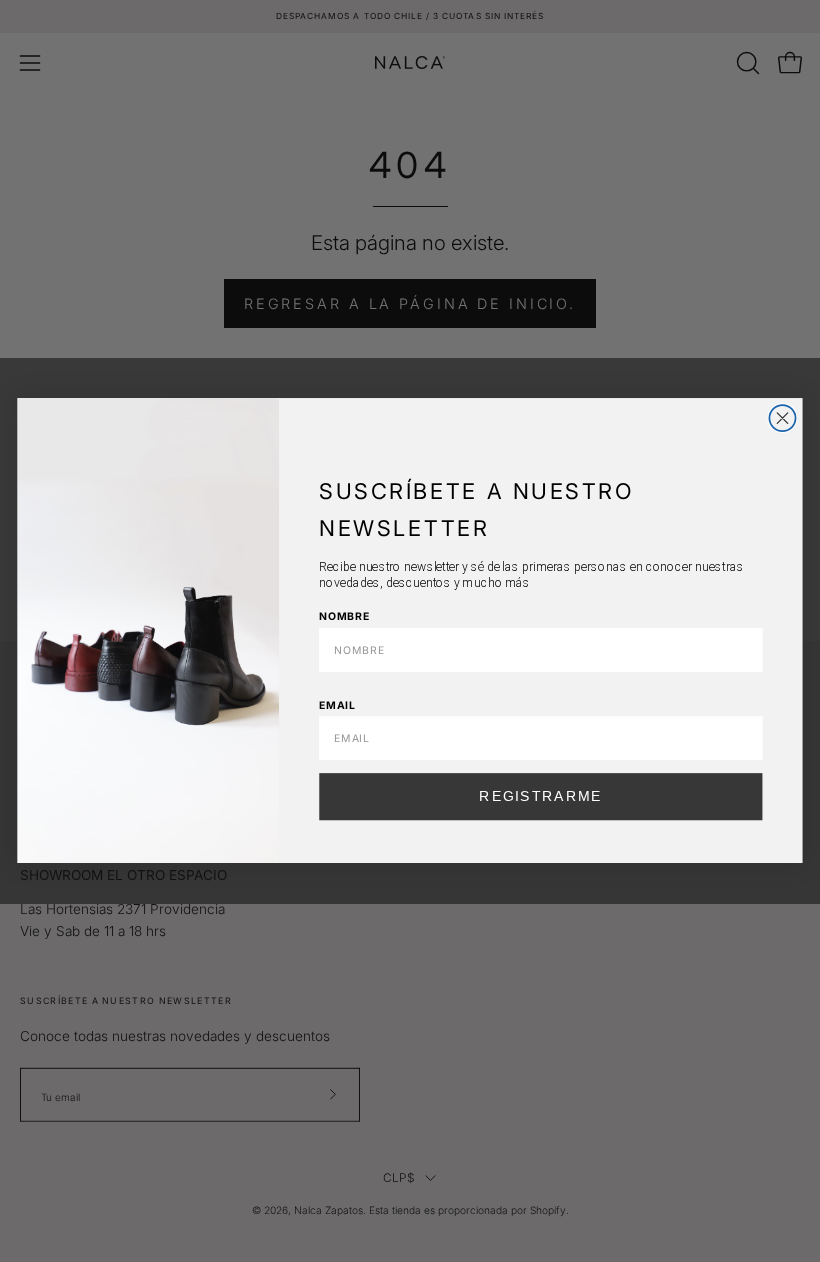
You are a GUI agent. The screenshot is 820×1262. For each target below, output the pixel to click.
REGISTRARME (540, 796)
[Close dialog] (782, 418)
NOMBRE (344, 616)
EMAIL (337, 704)
